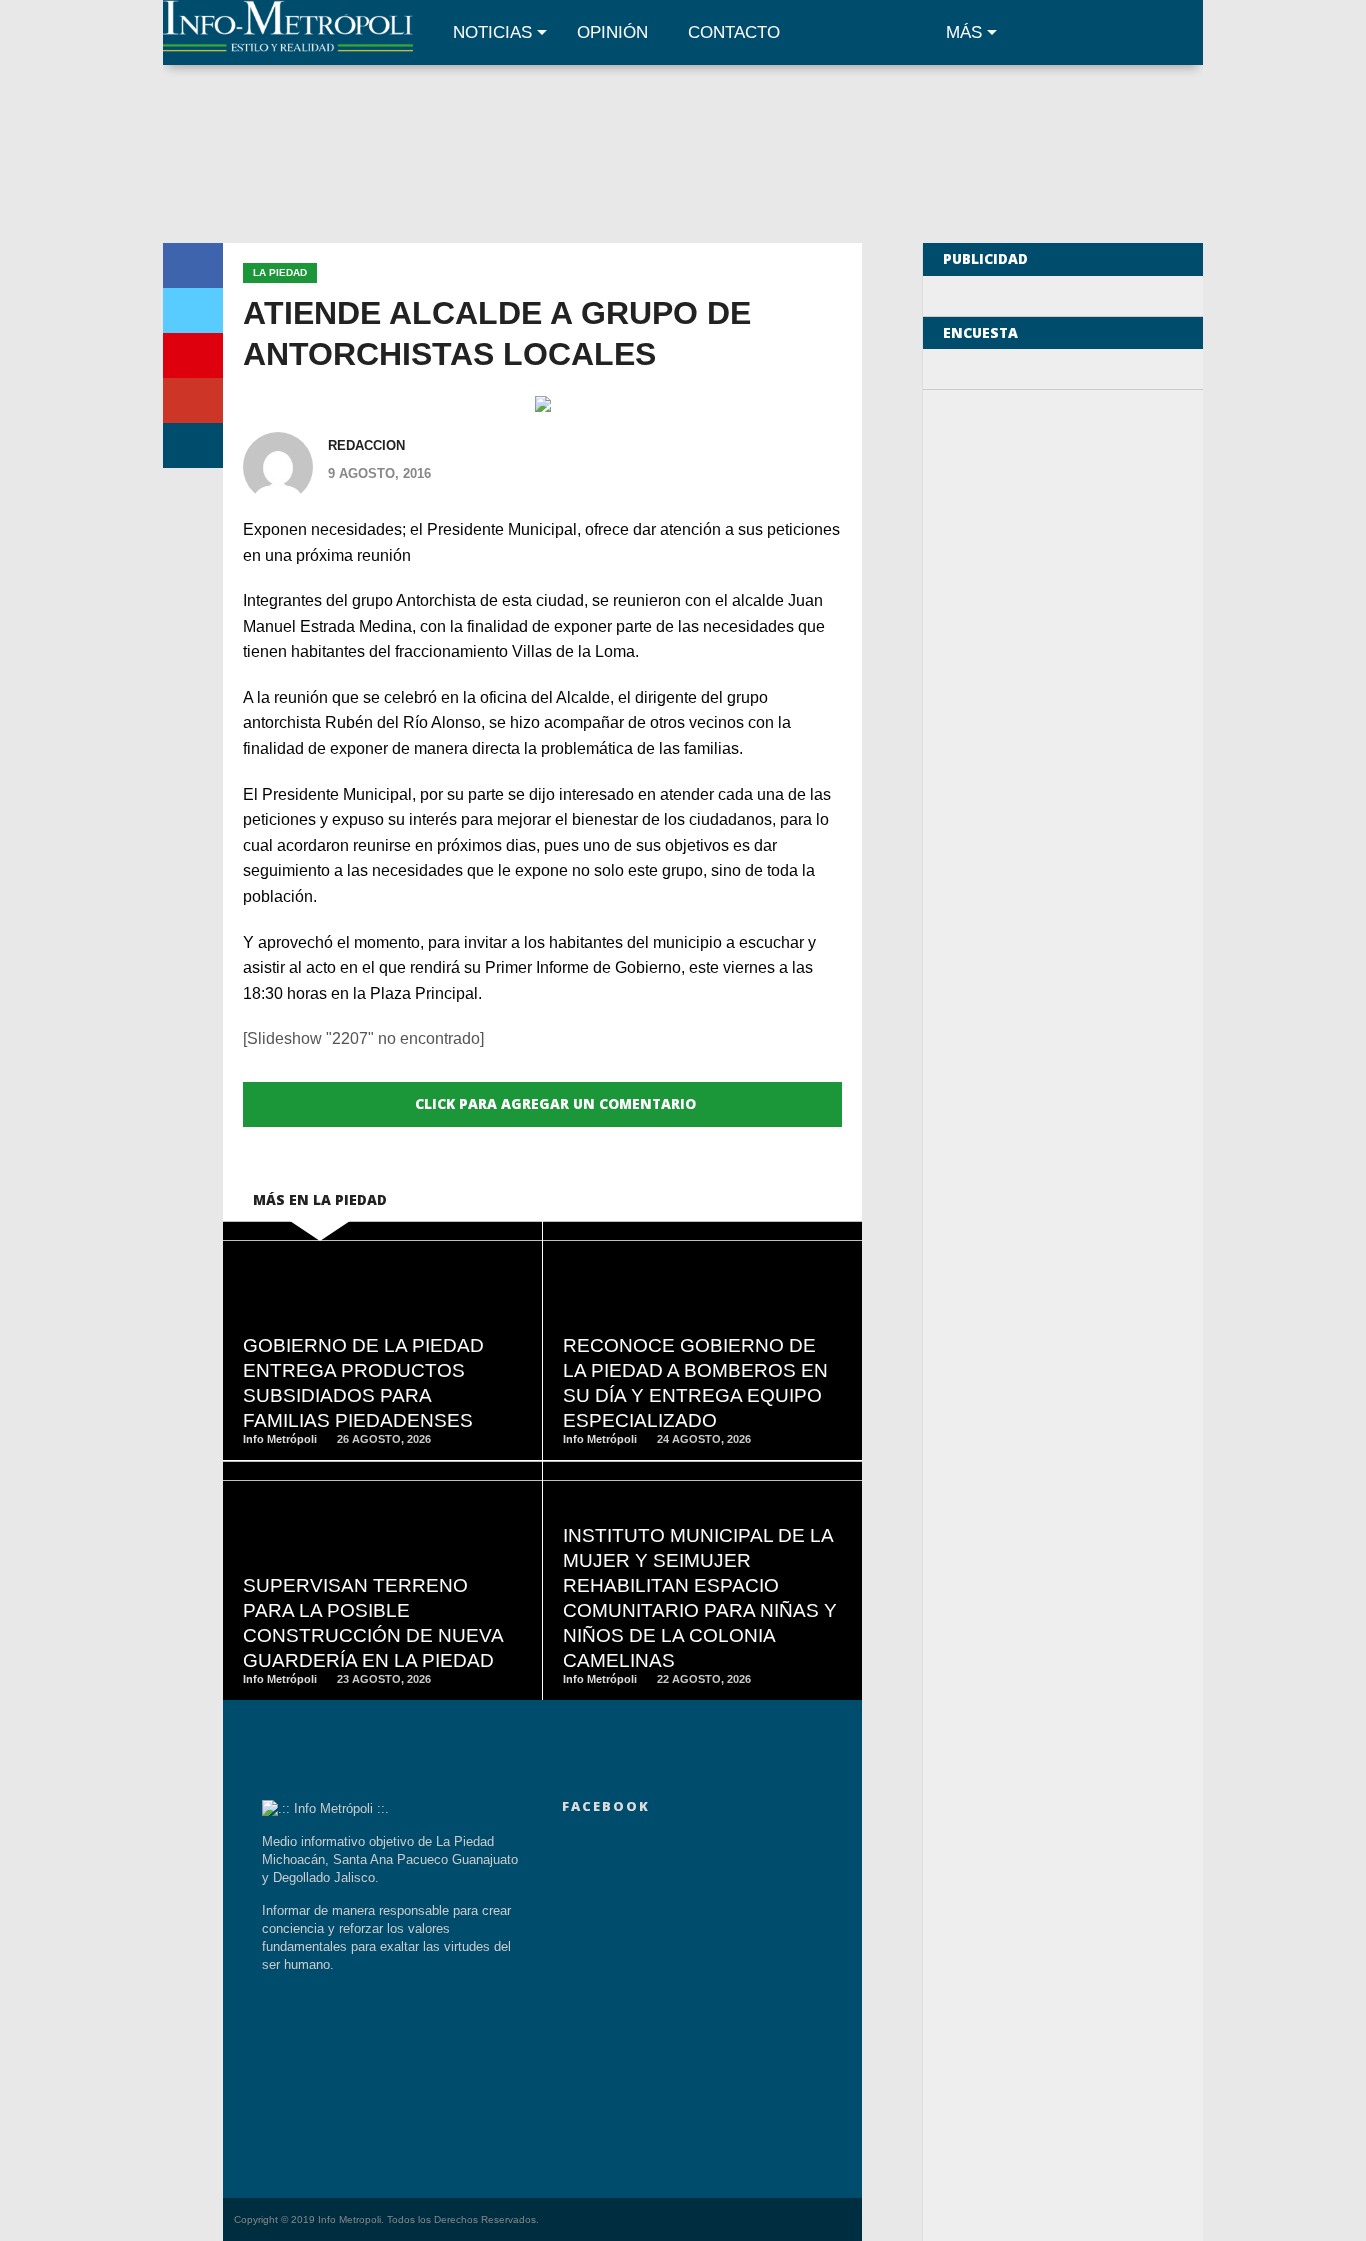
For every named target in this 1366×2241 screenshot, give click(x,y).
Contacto (734, 32)
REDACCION (366, 445)
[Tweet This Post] (193, 310)
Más (964, 32)
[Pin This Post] (193, 355)
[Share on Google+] (193, 400)
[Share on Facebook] (193, 265)
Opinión (612, 32)
